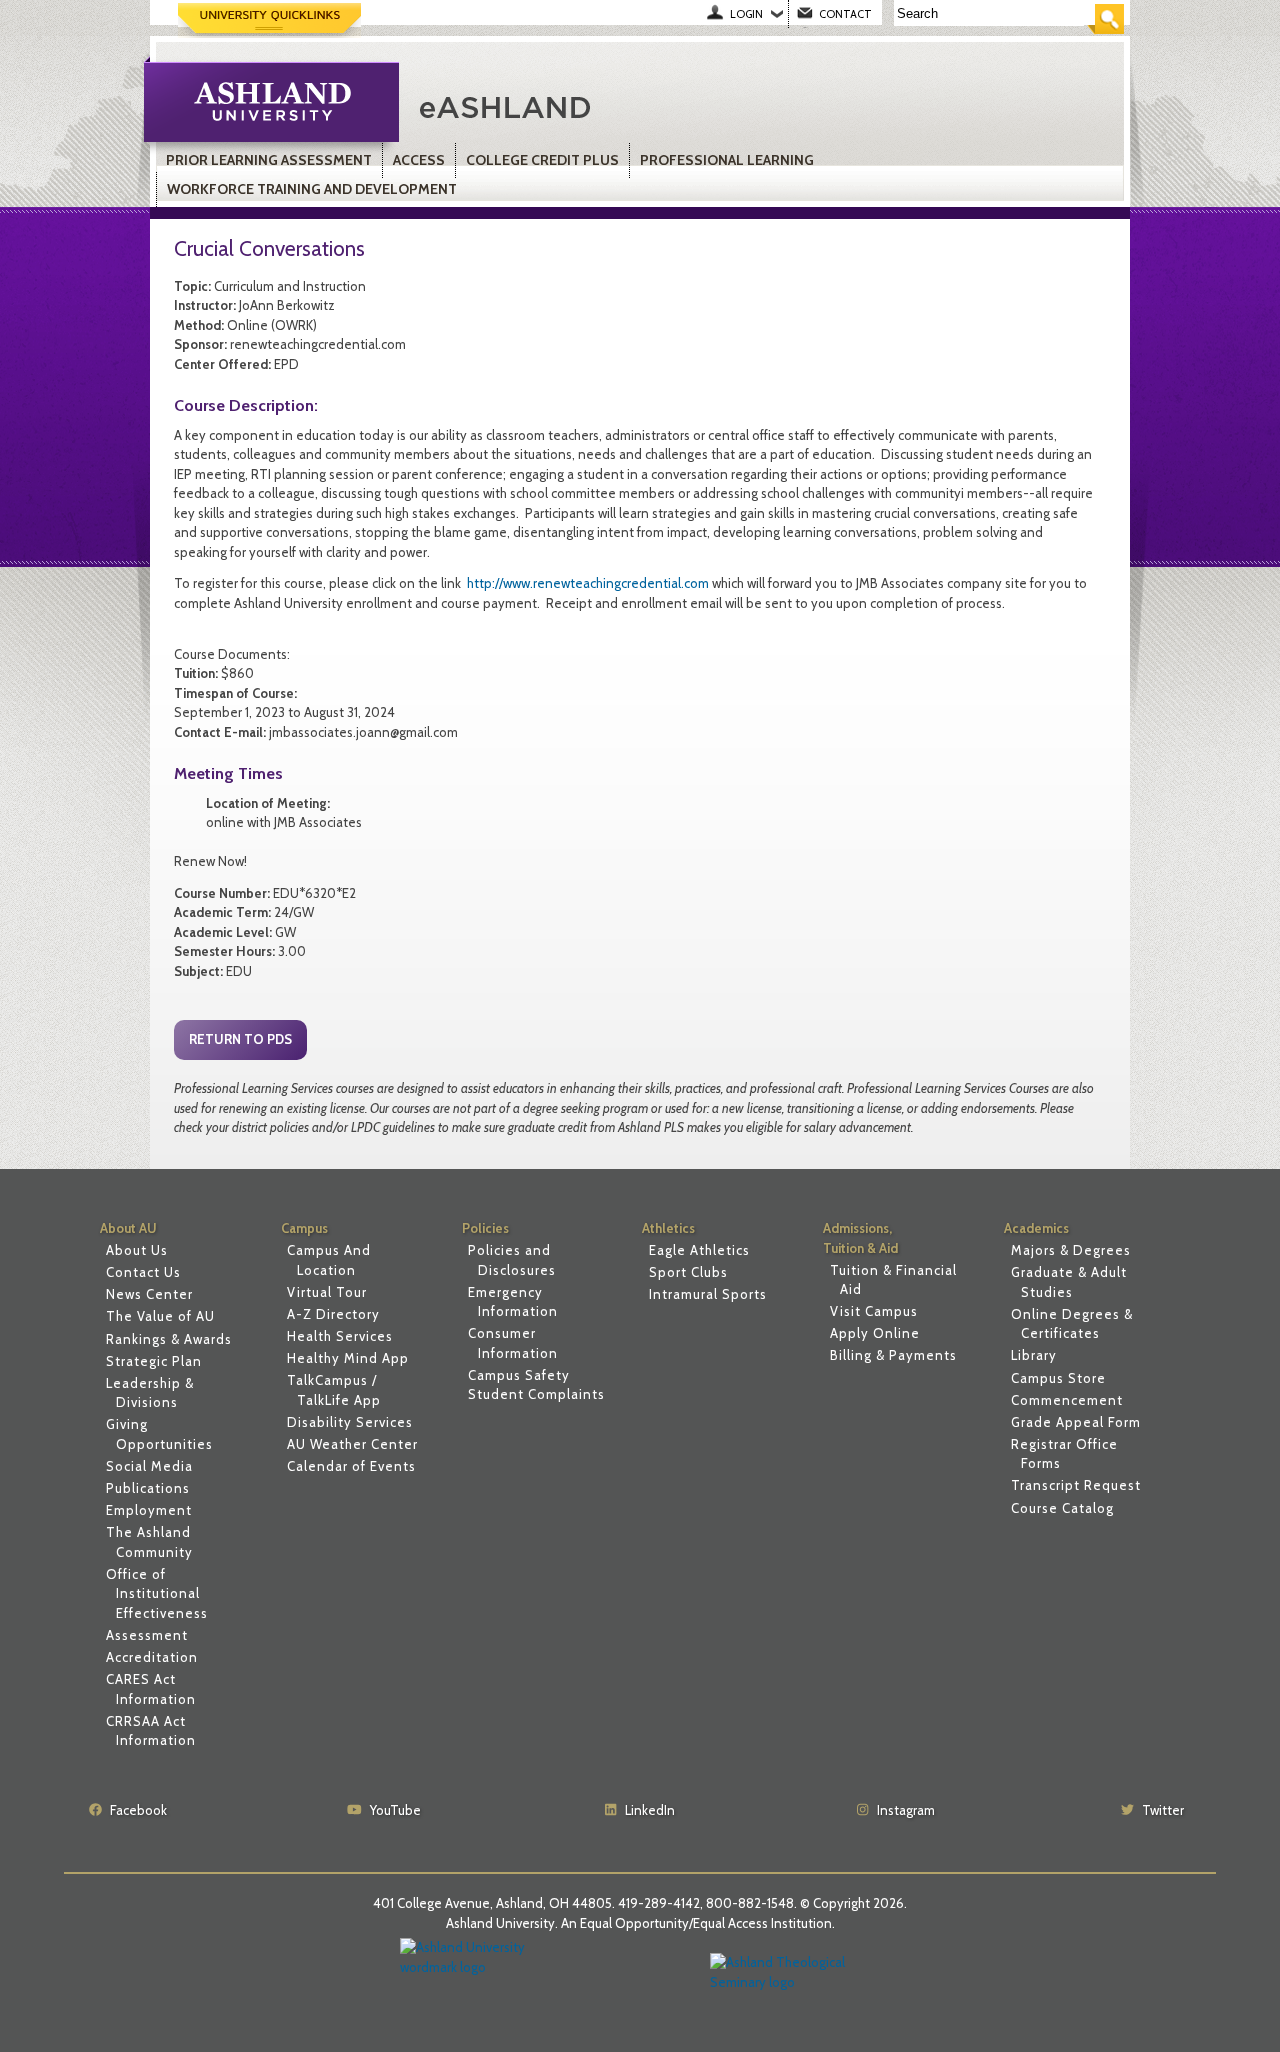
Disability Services (350, 1422)
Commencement (1067, 1400)
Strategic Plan (154, 1361)
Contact (845, 14)
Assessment (147, 1635)
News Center (149, 1294)
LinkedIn (650, 1810)
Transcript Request (1076, 1485)
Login (746, 14)
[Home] (644, 105)
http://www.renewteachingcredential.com (586, 583)
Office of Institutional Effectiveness (157, 1593)
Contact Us (143, 1272)
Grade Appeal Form (1076, 1422)
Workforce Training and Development (312, 189)
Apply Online (875, 1333)
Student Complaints (536, 1394)
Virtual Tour (327, 1292)
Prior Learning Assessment (269, 160)
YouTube (395, 1810)
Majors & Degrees (1071, 1250)
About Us (137, 1250)
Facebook (138, 1810)
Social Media (149, 1466)
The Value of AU (160, 1316)
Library (1034, 1355)
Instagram (906, 1810)
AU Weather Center (352, 1444)
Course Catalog (1062, 1508)
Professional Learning (727, 160)
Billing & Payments (893, 1355)
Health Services (340, 1336)
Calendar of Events (351, 1466)
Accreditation (152, 1657)
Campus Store (1058, 1378)
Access (419, 160)
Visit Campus (874, 1311)
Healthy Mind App (348, 1358)
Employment (149, 1510)
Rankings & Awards (169, 1339)
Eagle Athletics (699, 1250)
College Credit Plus (542, 160)
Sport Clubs (688, 1272)
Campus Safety (519, 1375)
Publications (148, 1488)
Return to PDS (240, 1039)
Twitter (1163, 1810)
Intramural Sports (708, 1294)
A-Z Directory (333, 1314)
